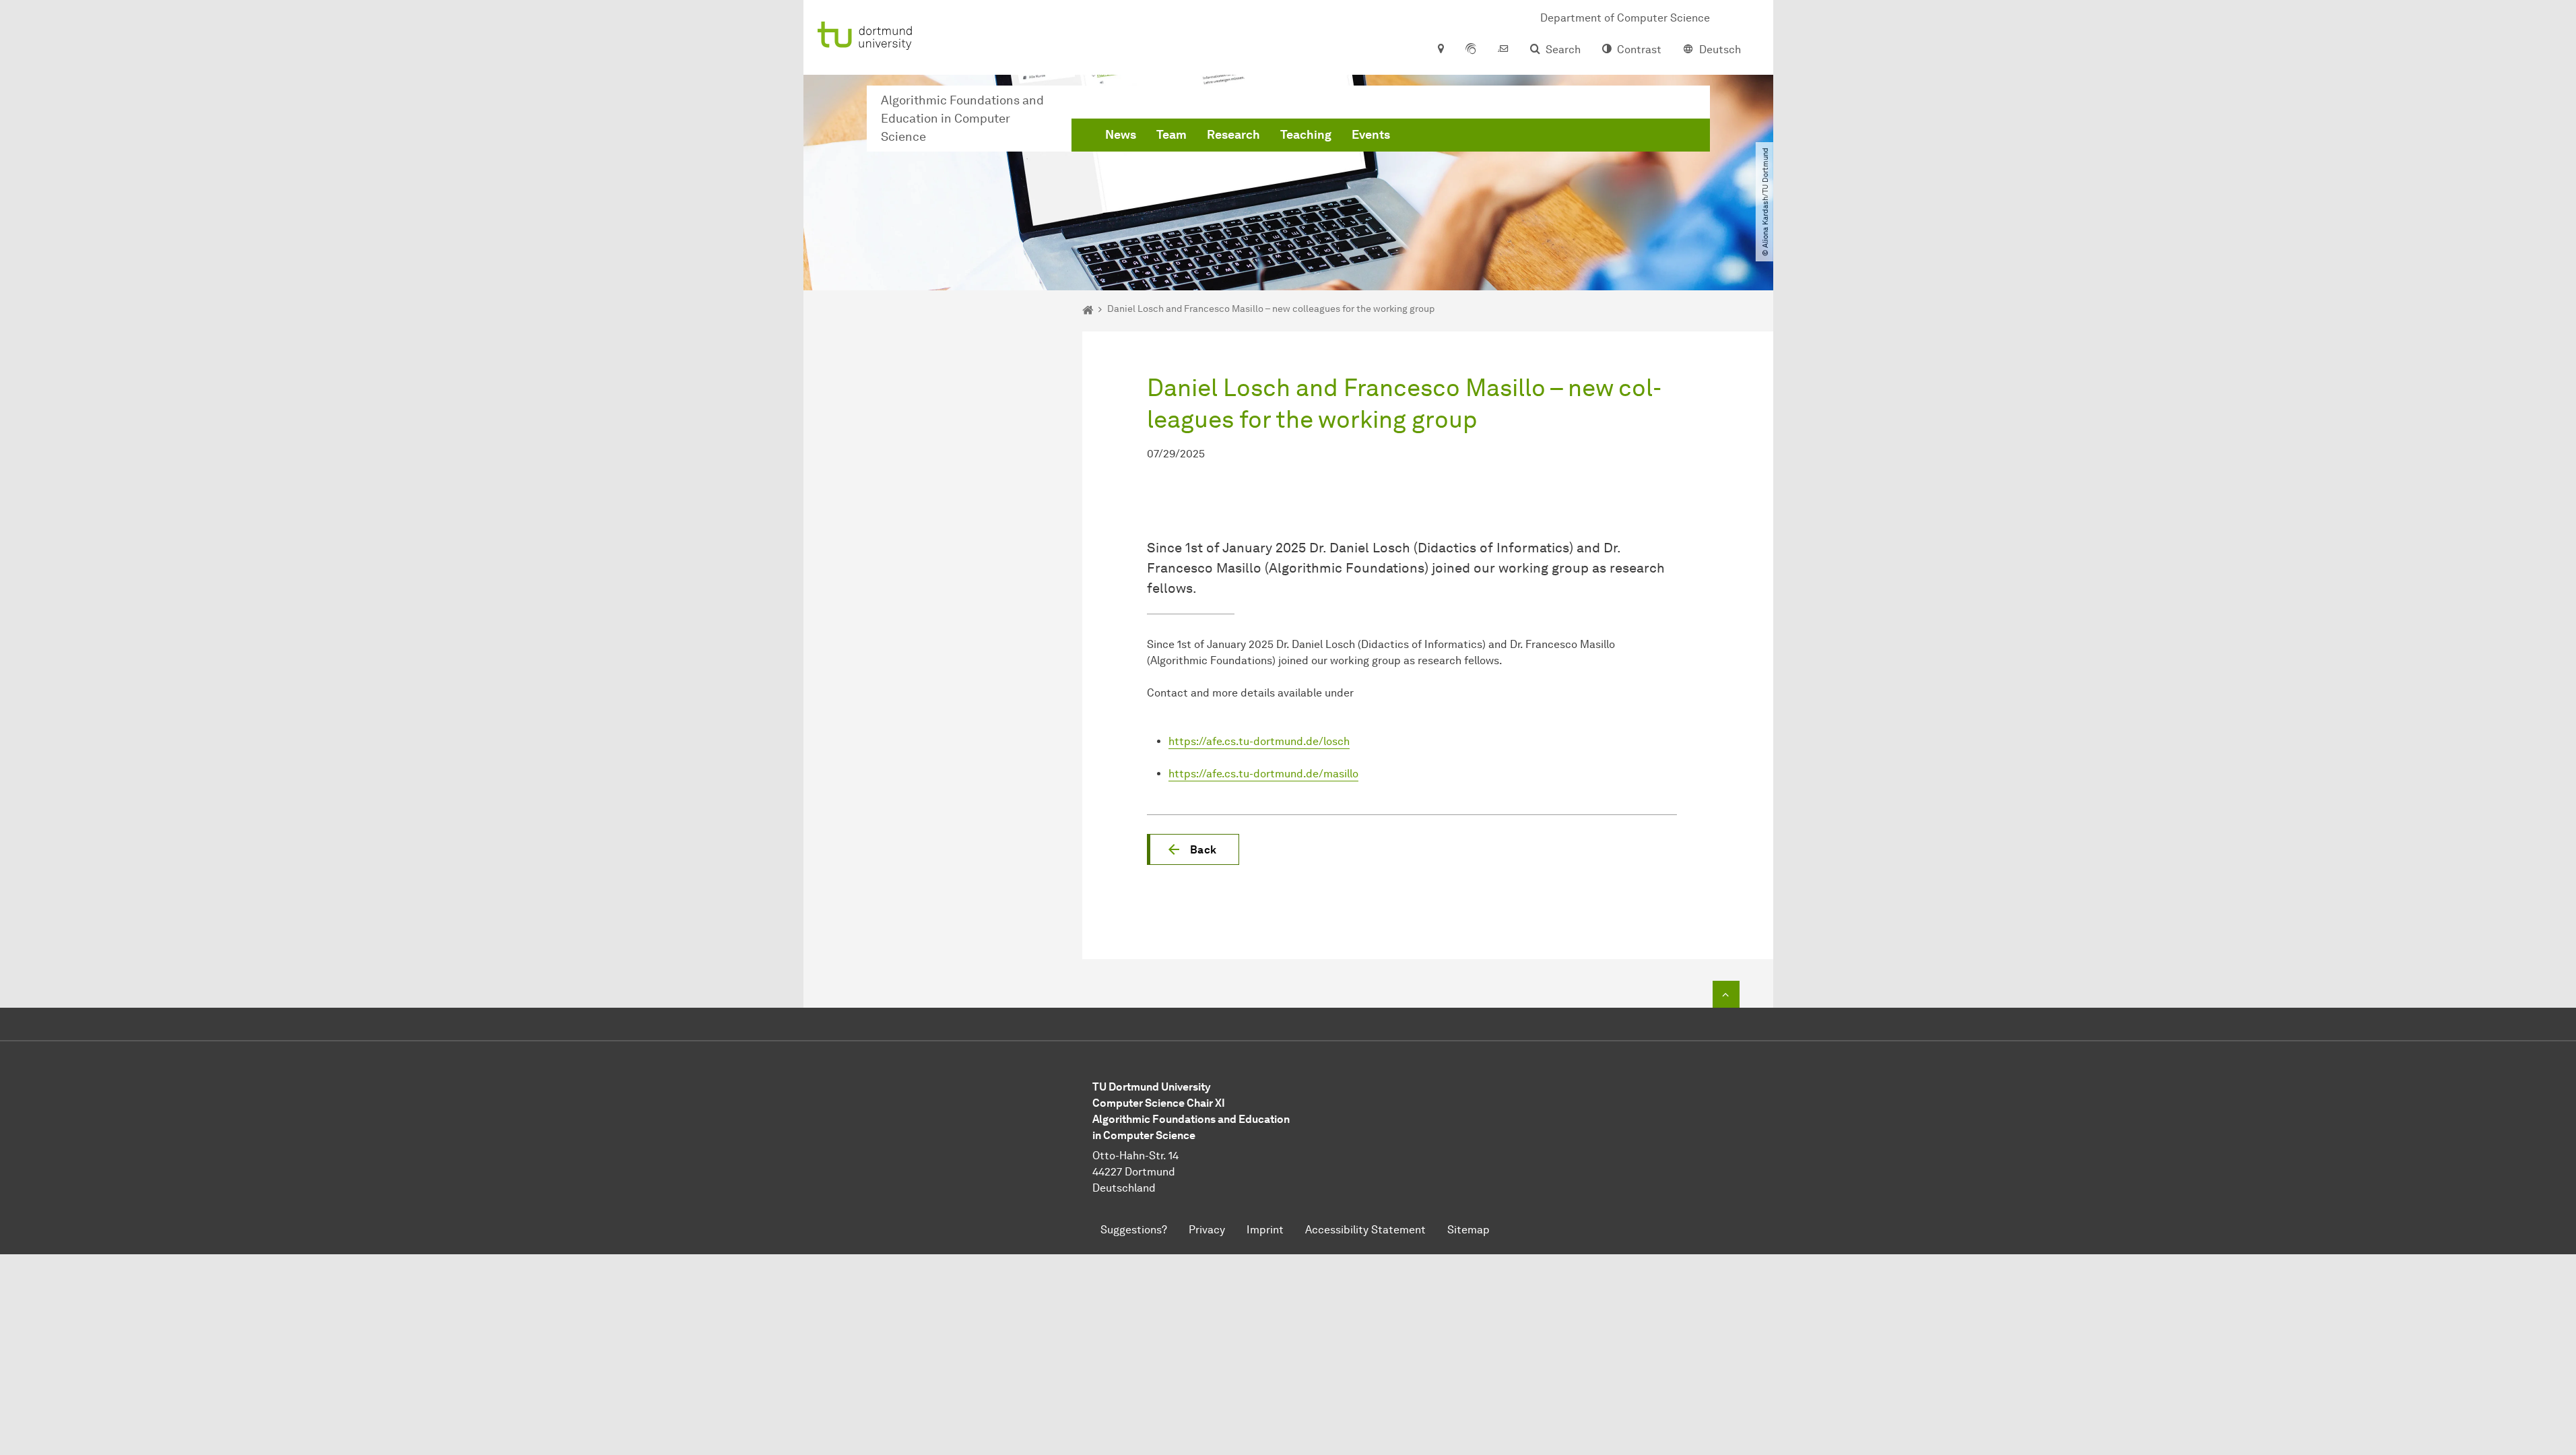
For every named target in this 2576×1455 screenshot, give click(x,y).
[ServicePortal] (1471, 50)
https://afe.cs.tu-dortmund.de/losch (1259, 741)
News (1121, 135)
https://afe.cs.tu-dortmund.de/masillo (1263, 774)
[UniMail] (1503, 50)
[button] (1193, 849)
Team (1171, 135)
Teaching (1306, 135)
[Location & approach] (1440, 50)
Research (1233, 135)
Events (1371, 135)
